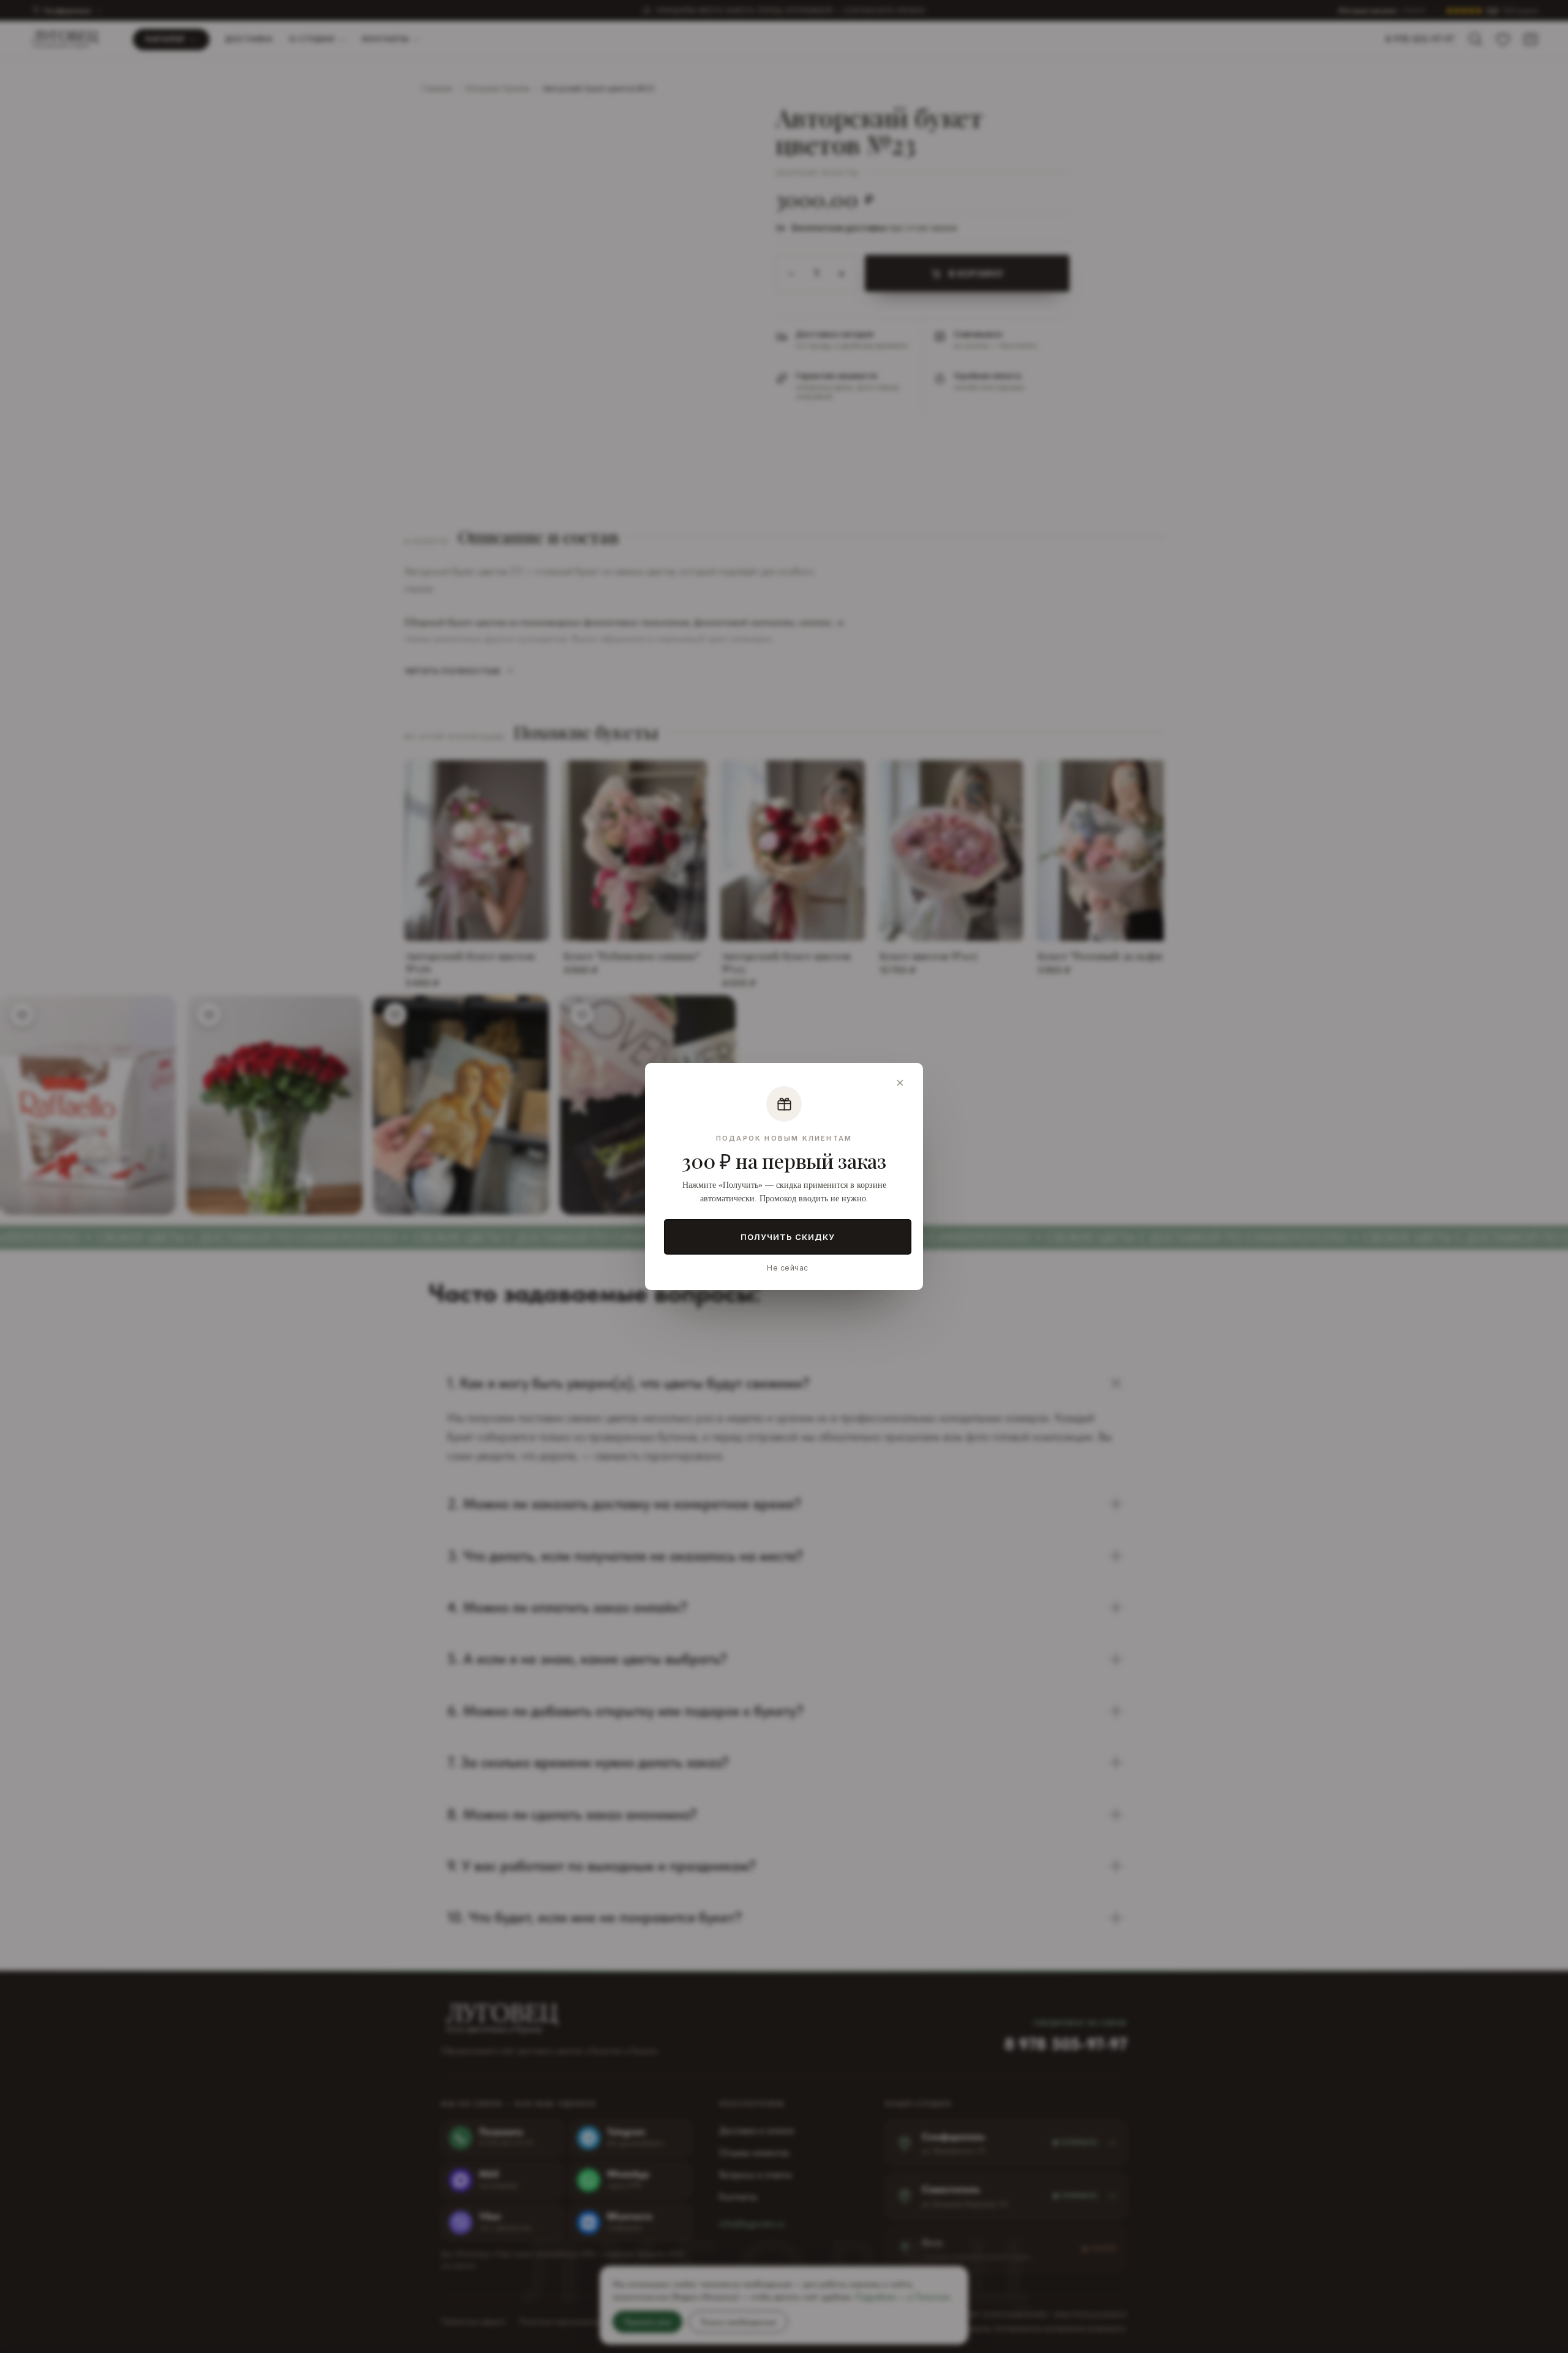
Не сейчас (787, 1268)
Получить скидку (788, 1237)
